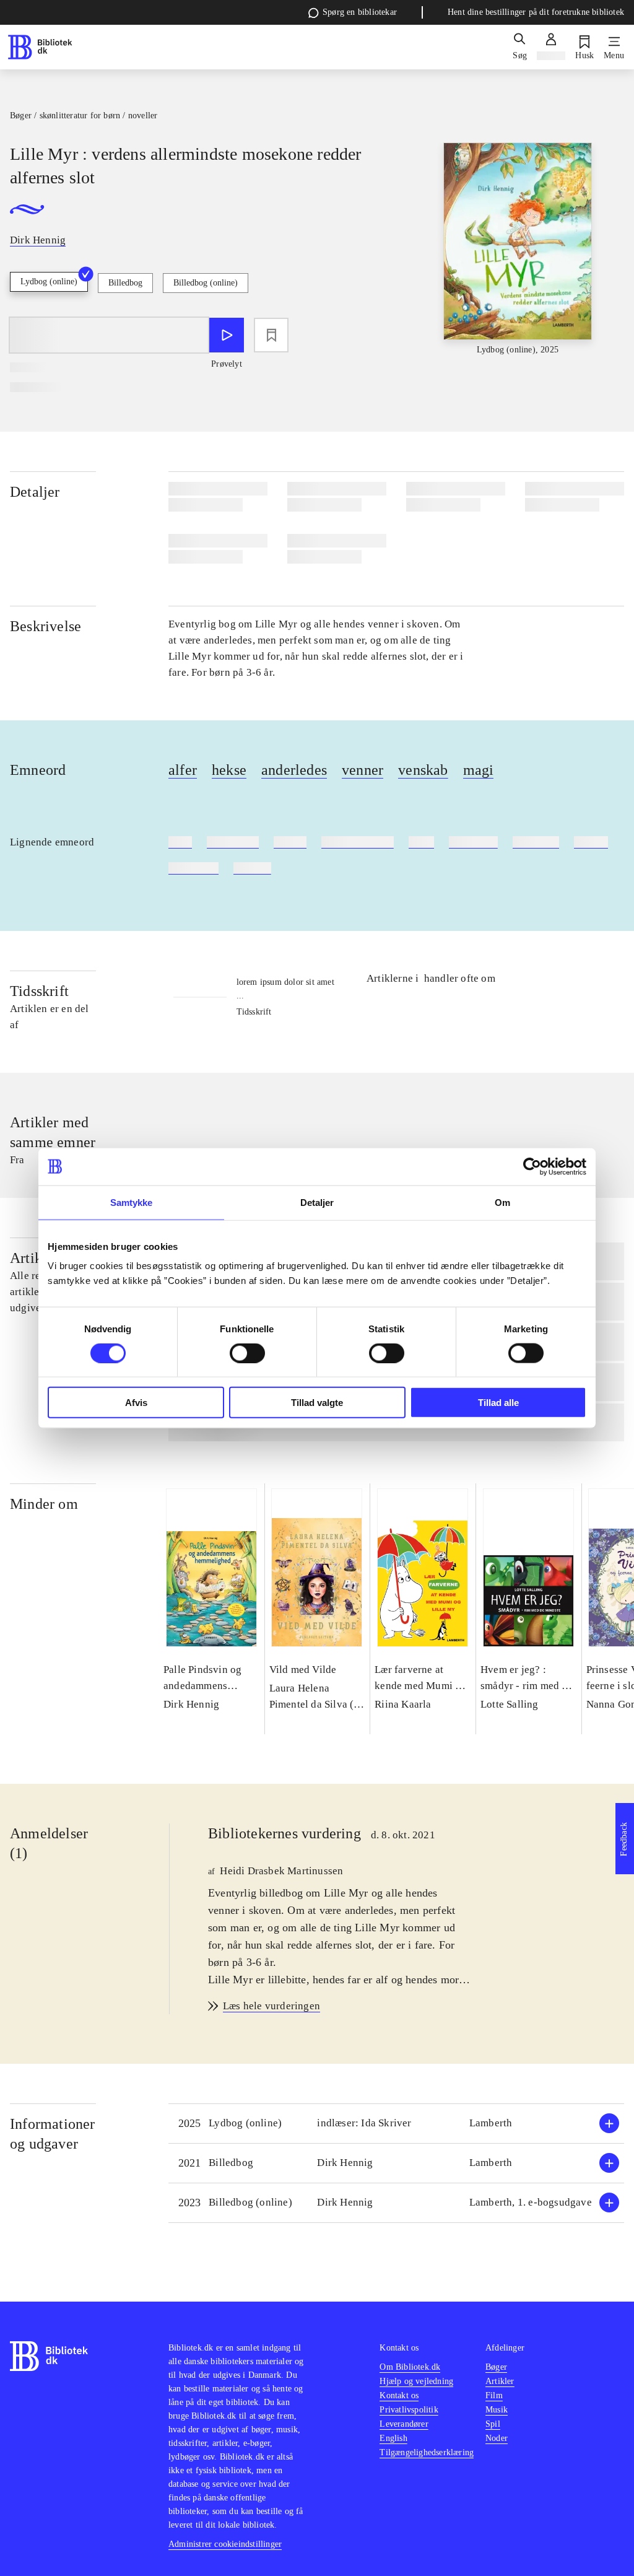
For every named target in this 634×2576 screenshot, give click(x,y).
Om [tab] (502, 1202)
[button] (396, 2124)
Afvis (136, 1403)
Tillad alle (498, 1403)
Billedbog (125, 283)
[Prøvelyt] (227, 335)
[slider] (518, 250)
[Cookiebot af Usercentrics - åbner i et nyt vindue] (532, 1166)
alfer (183, 770)
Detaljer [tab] (317, 1202)
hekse (229, 770)
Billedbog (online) (206, 283)
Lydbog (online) (49, 282)
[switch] (247, 1353)
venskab (423, 770)
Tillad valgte (317, 1403)
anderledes (294, 770)
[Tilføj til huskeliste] (271, 335)
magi (479, 770)
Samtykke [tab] (132, 1202)
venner (363, 770)
